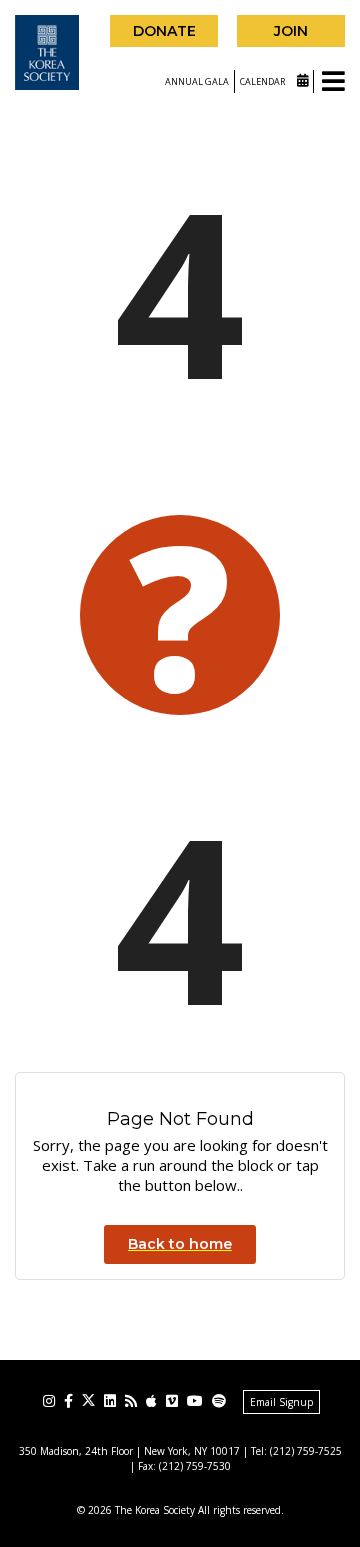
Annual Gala (197, 81)
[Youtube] (195, 1401)
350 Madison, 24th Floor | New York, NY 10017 (129, 1451)
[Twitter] (88, 1400)
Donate (164, 31)
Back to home (180, 1244)
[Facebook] (68, 1401)
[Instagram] (49, 1401)
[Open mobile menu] (333, 82)
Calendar (263, 81)
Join (291, 31)
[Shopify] (219, 1401)
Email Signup (281, 1402)
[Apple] (151, 1401)
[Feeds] (131, 1401)
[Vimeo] (172, 1401)
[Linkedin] (110, 1401)
